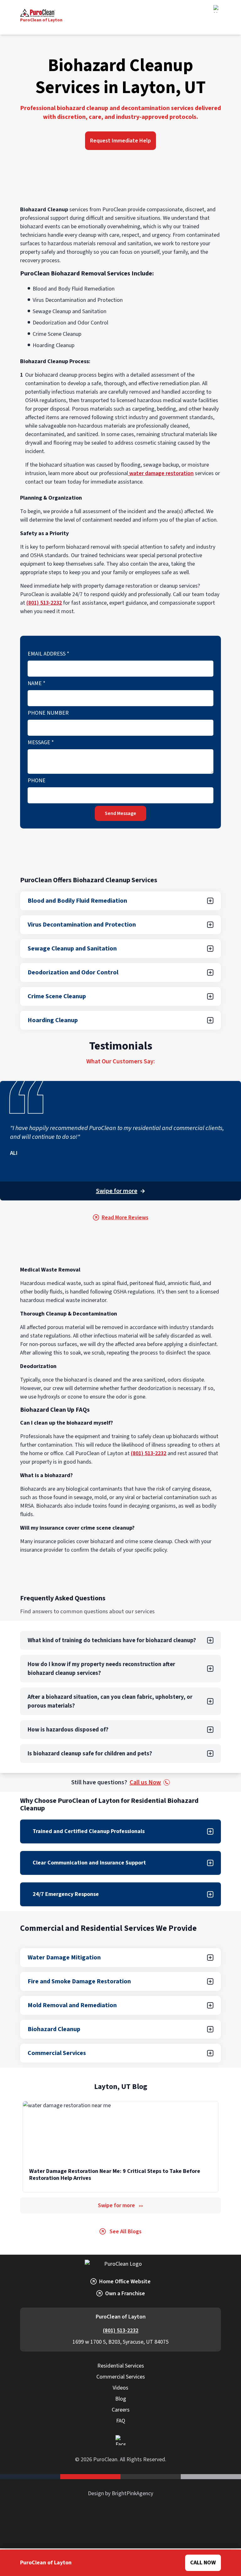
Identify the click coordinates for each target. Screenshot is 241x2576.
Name (37, 683)
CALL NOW (203, 2563)
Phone (37, 781)
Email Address (48, 654)
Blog (121, 2399)
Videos (120, 2388)
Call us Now (145, 1782)
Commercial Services (121, 2377)
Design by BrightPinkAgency (120, 2493)
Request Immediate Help (120, 141)
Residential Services (121, 2366)
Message (41, 742)
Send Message (120, 813)
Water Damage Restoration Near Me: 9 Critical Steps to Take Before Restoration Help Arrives (115, 2175)
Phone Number (48, 713)
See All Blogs (126, 2232)
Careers (121, 2410)
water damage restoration (161, 473)
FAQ (121, 2421)
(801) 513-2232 (44, 603)
